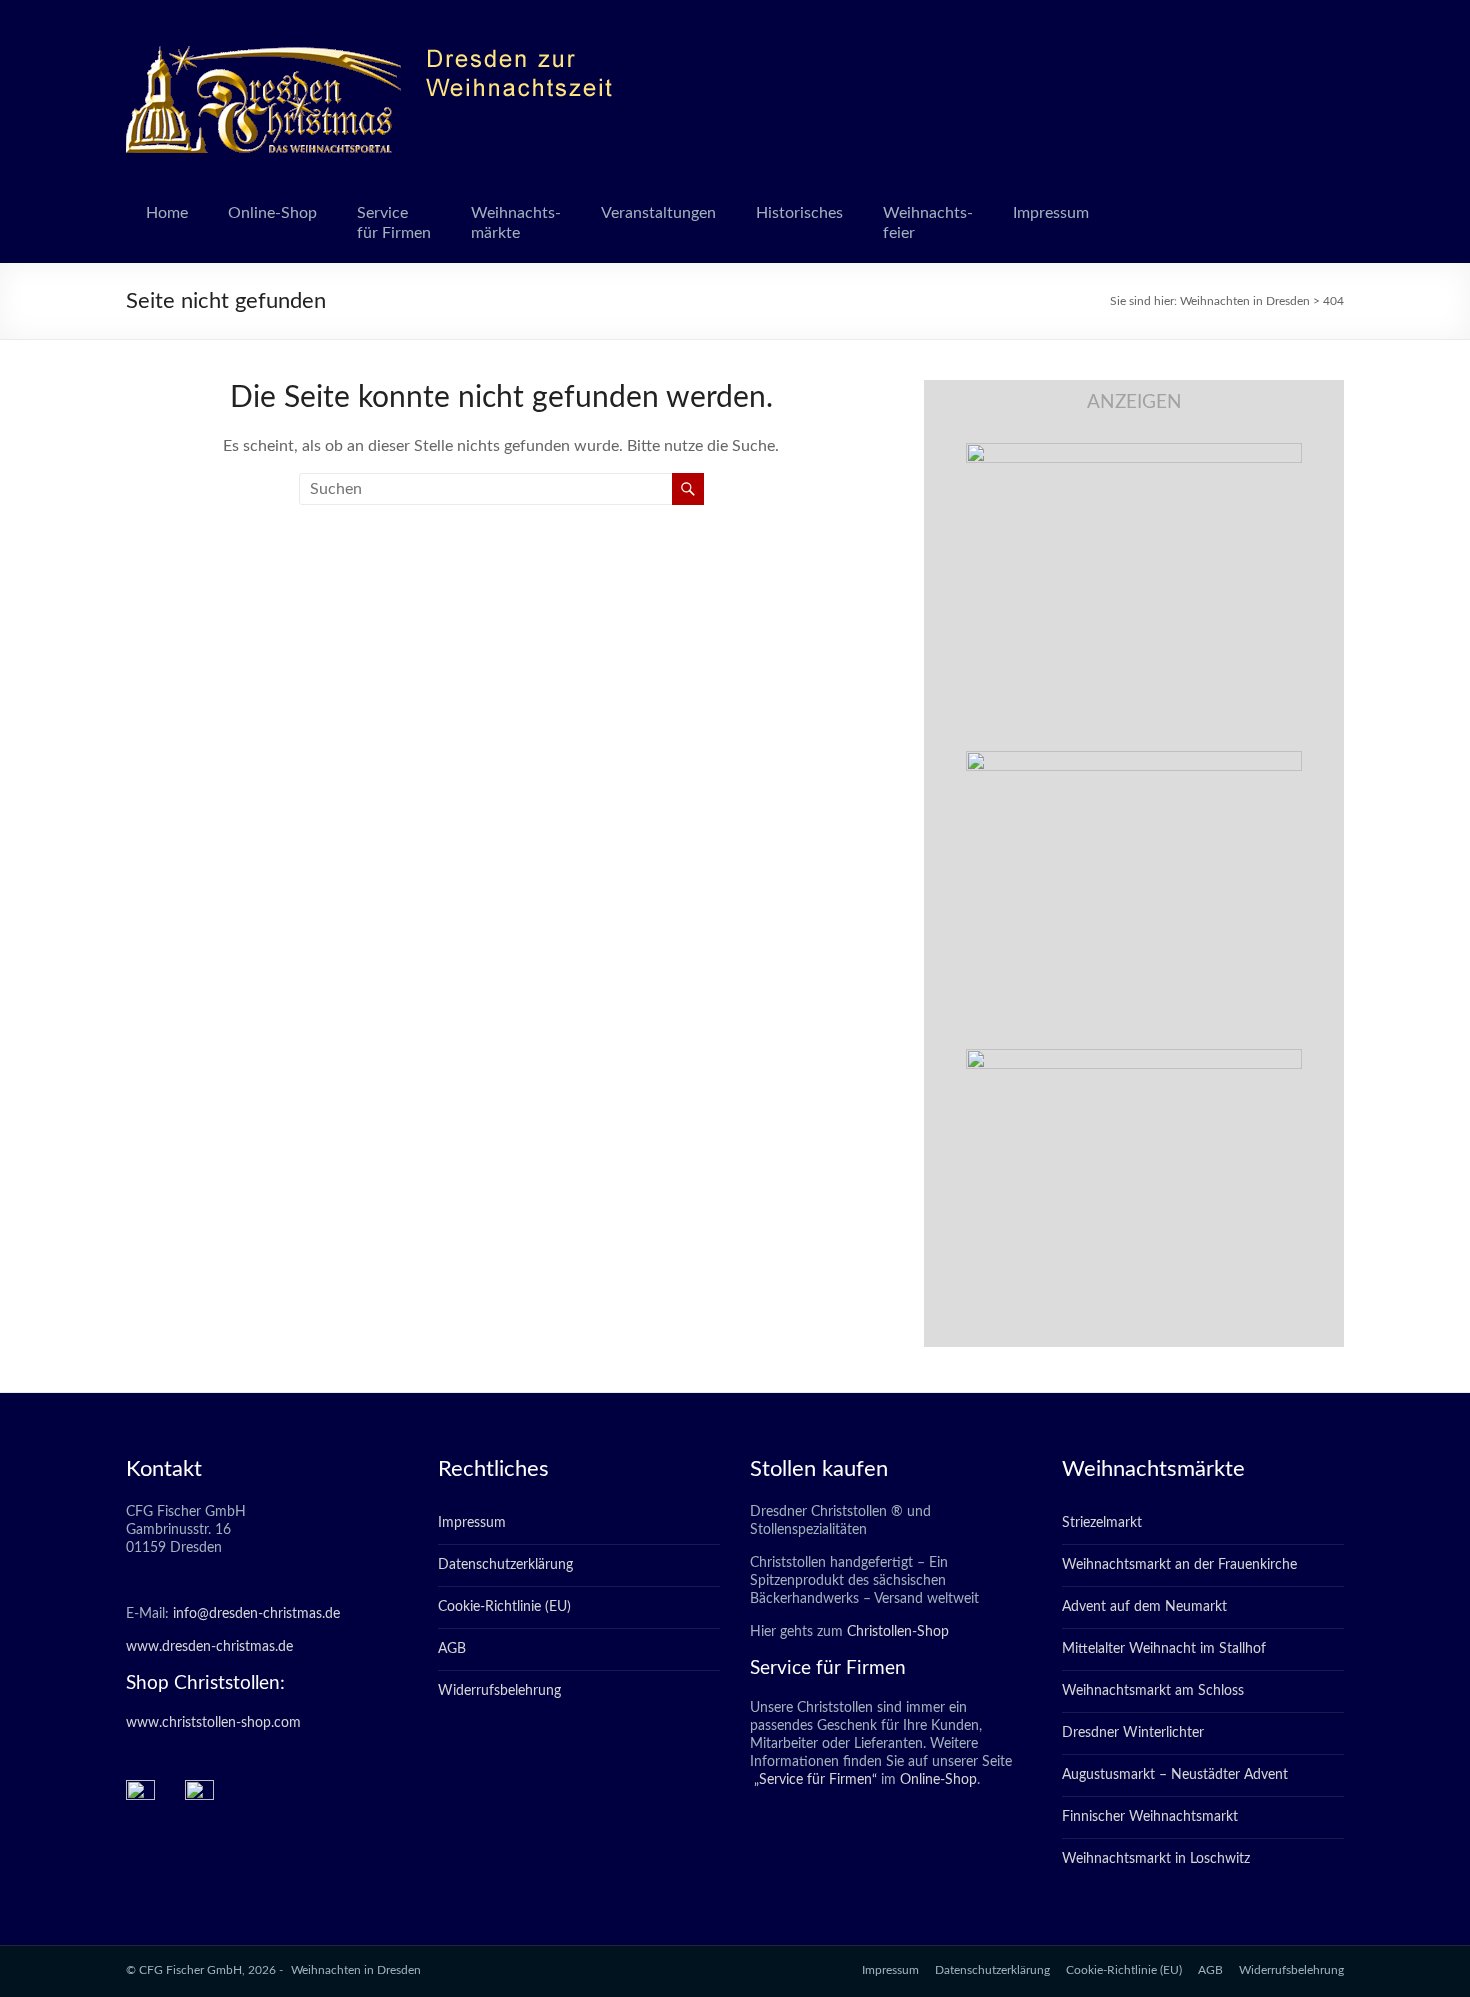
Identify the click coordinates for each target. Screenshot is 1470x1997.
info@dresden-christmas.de (256, 1614)
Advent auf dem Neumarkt (1144, 1607)
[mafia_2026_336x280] (1134, 1059)
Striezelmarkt (1102, 1523)
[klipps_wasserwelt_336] (1134, 453)
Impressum (1051, 213)
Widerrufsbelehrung (499, 1691)
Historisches (799, 213)
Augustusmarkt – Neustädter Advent (1175, 1775)
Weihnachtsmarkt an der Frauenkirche (1179, 1565)
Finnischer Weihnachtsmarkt (1150, 1817)
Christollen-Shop (898, 1632)
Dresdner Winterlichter (1133, 1733)
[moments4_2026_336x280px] (1134, 761)
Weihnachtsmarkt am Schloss (1153, 1691)
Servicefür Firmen (394, 223)
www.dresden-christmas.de (209, 1647)
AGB (452, 1649)
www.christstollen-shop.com (213, 1723)
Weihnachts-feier (928, 223)
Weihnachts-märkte (516, 223)
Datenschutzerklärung (505, 1565)
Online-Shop (272, 213)
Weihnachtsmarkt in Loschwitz (1156, 1859)
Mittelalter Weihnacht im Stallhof (1164, 1649)
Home (167, 213)
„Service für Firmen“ (813, 1780)
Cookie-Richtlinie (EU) (504, 1607)
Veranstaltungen (658, 213)
